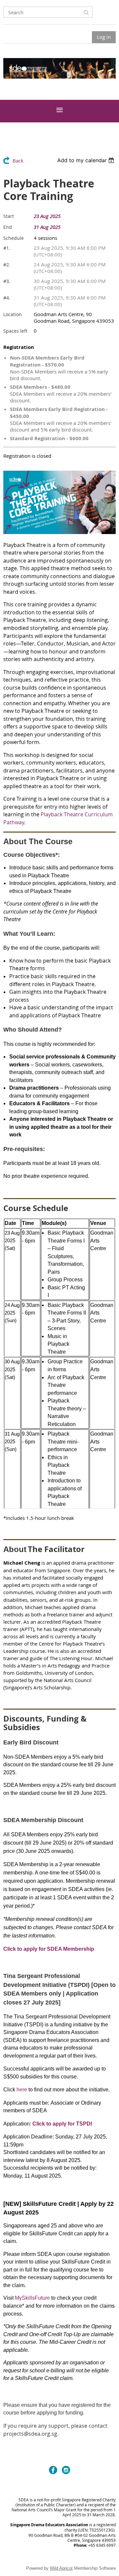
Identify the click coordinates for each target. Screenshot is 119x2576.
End (8, 227)
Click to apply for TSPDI (62, 2124)
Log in (104, 37)
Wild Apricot (61, 2568)
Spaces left (15, 331)
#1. (7, 248)
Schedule (14, 238)
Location (13, 314)
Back (18, 161)
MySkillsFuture (32, 2298)
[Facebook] (53, 2470)
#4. (7, 298)
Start (9, 216)
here (22, 2090)
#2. (7, 265)
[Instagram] (66, 2470)
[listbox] (86, 160)
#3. (7, 281)
